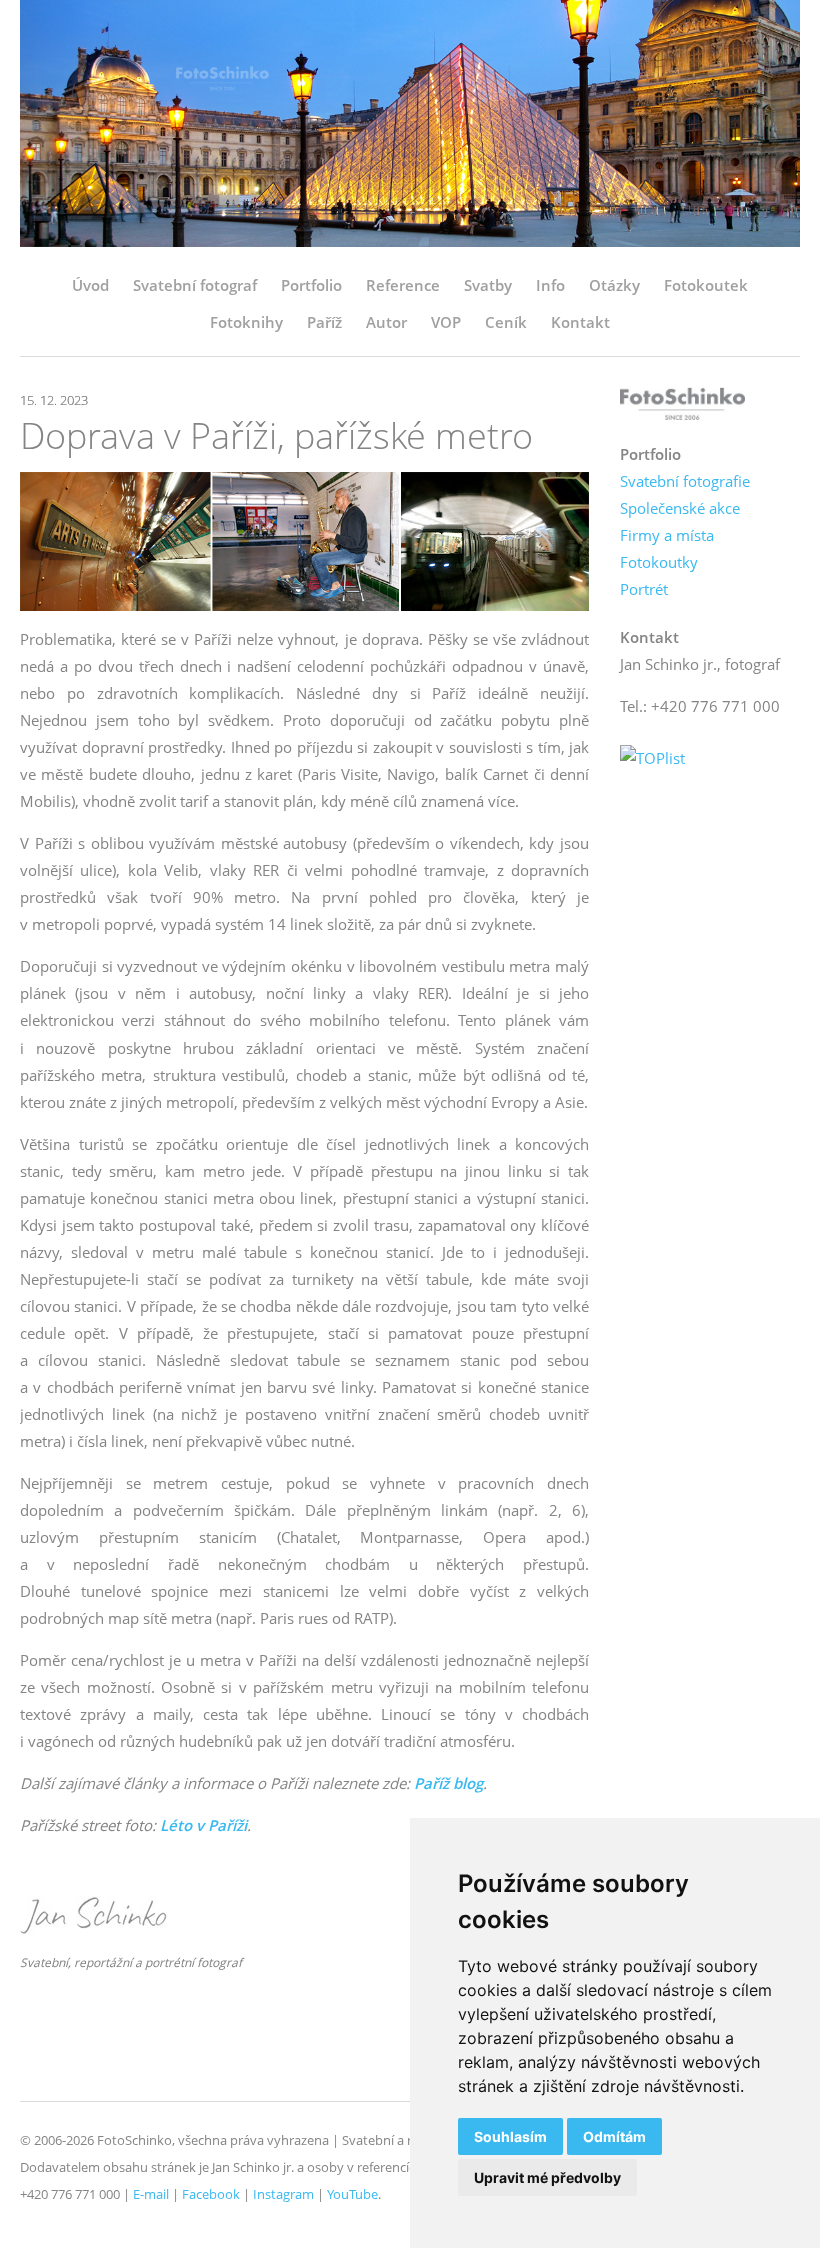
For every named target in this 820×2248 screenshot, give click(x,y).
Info (550, 285)
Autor (386, 322)
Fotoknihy (246, 322)
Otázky (614, 285)
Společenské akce (680, 508)
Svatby (488, 285)
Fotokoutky (659, 562)
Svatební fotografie (685, 481)
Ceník (506, 322)
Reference (403, 285)
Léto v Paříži (203, 1825)
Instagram (283, 2194)
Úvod (90, 285)
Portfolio (311, 285)
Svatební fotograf (195, 285)
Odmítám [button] (614, 2136)
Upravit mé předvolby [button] (547, 2177)
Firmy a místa (667, 535)
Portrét (644, 589)
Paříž (324, 322)
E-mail (151, 2194)
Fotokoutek (706, 285)
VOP (446, 322)
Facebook (211, 2194)
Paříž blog (448, 1783)
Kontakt (580, 322)
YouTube (352, 2194)
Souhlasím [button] (510, 2136)
